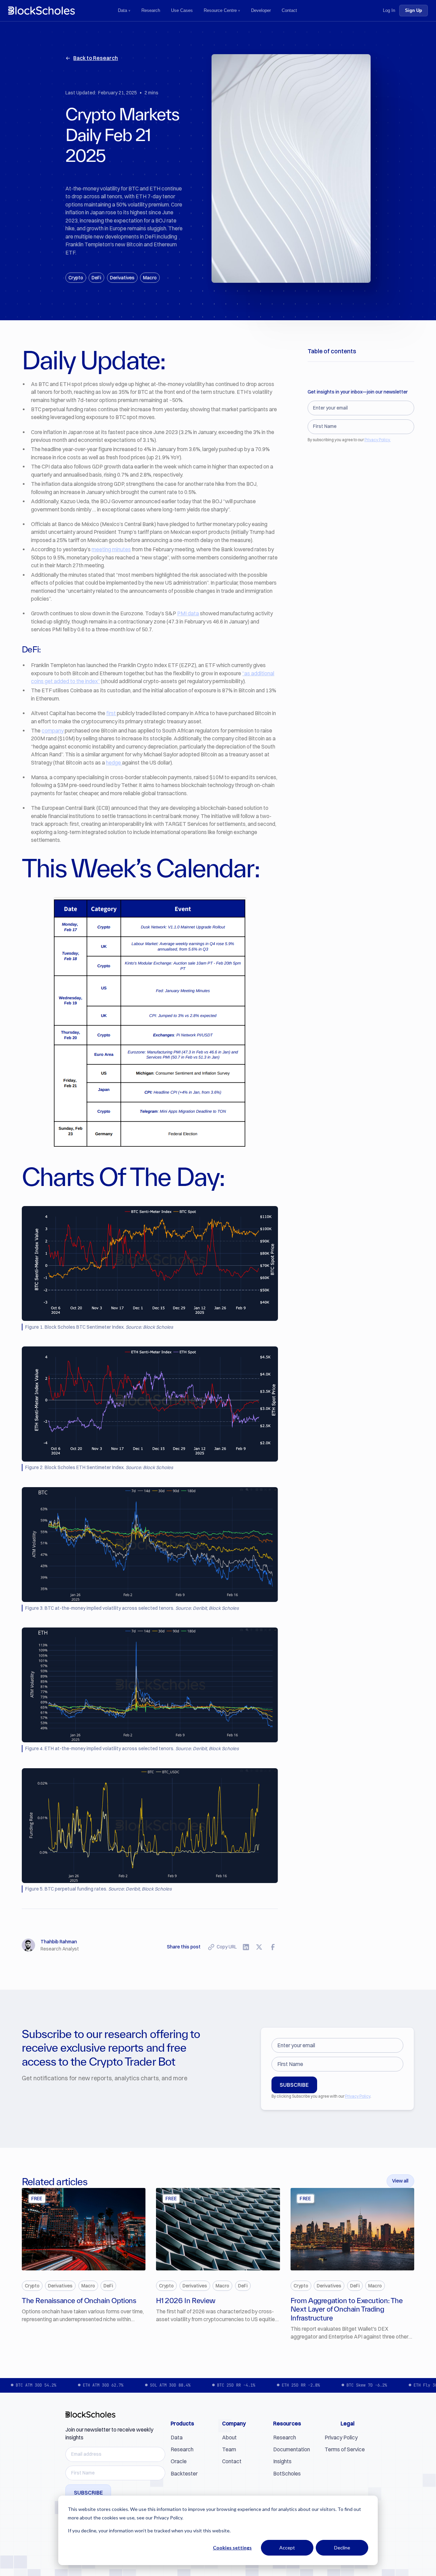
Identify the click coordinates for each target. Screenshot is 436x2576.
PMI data (188, 613)
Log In (389, 10)
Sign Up (414, 10)
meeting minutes (111, 549)
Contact (289, 10)
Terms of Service (345, 2449)
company (53, 731)
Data (122, 10)
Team (229, 2449)
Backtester (184, 2474)
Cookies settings (232, 2548)
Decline (342, 2548)
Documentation (292, 2449)
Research (151, 10)
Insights (282, 2461)
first (111, 713)
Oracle (179, 2461)
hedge (114, 763)
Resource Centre (220, 10)
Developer (261, 10)
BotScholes (287, 2474)
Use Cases (182, 10)
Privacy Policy (358, 2096)
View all (400, 2181)
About (229, 2438)
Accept (287, 2548)
